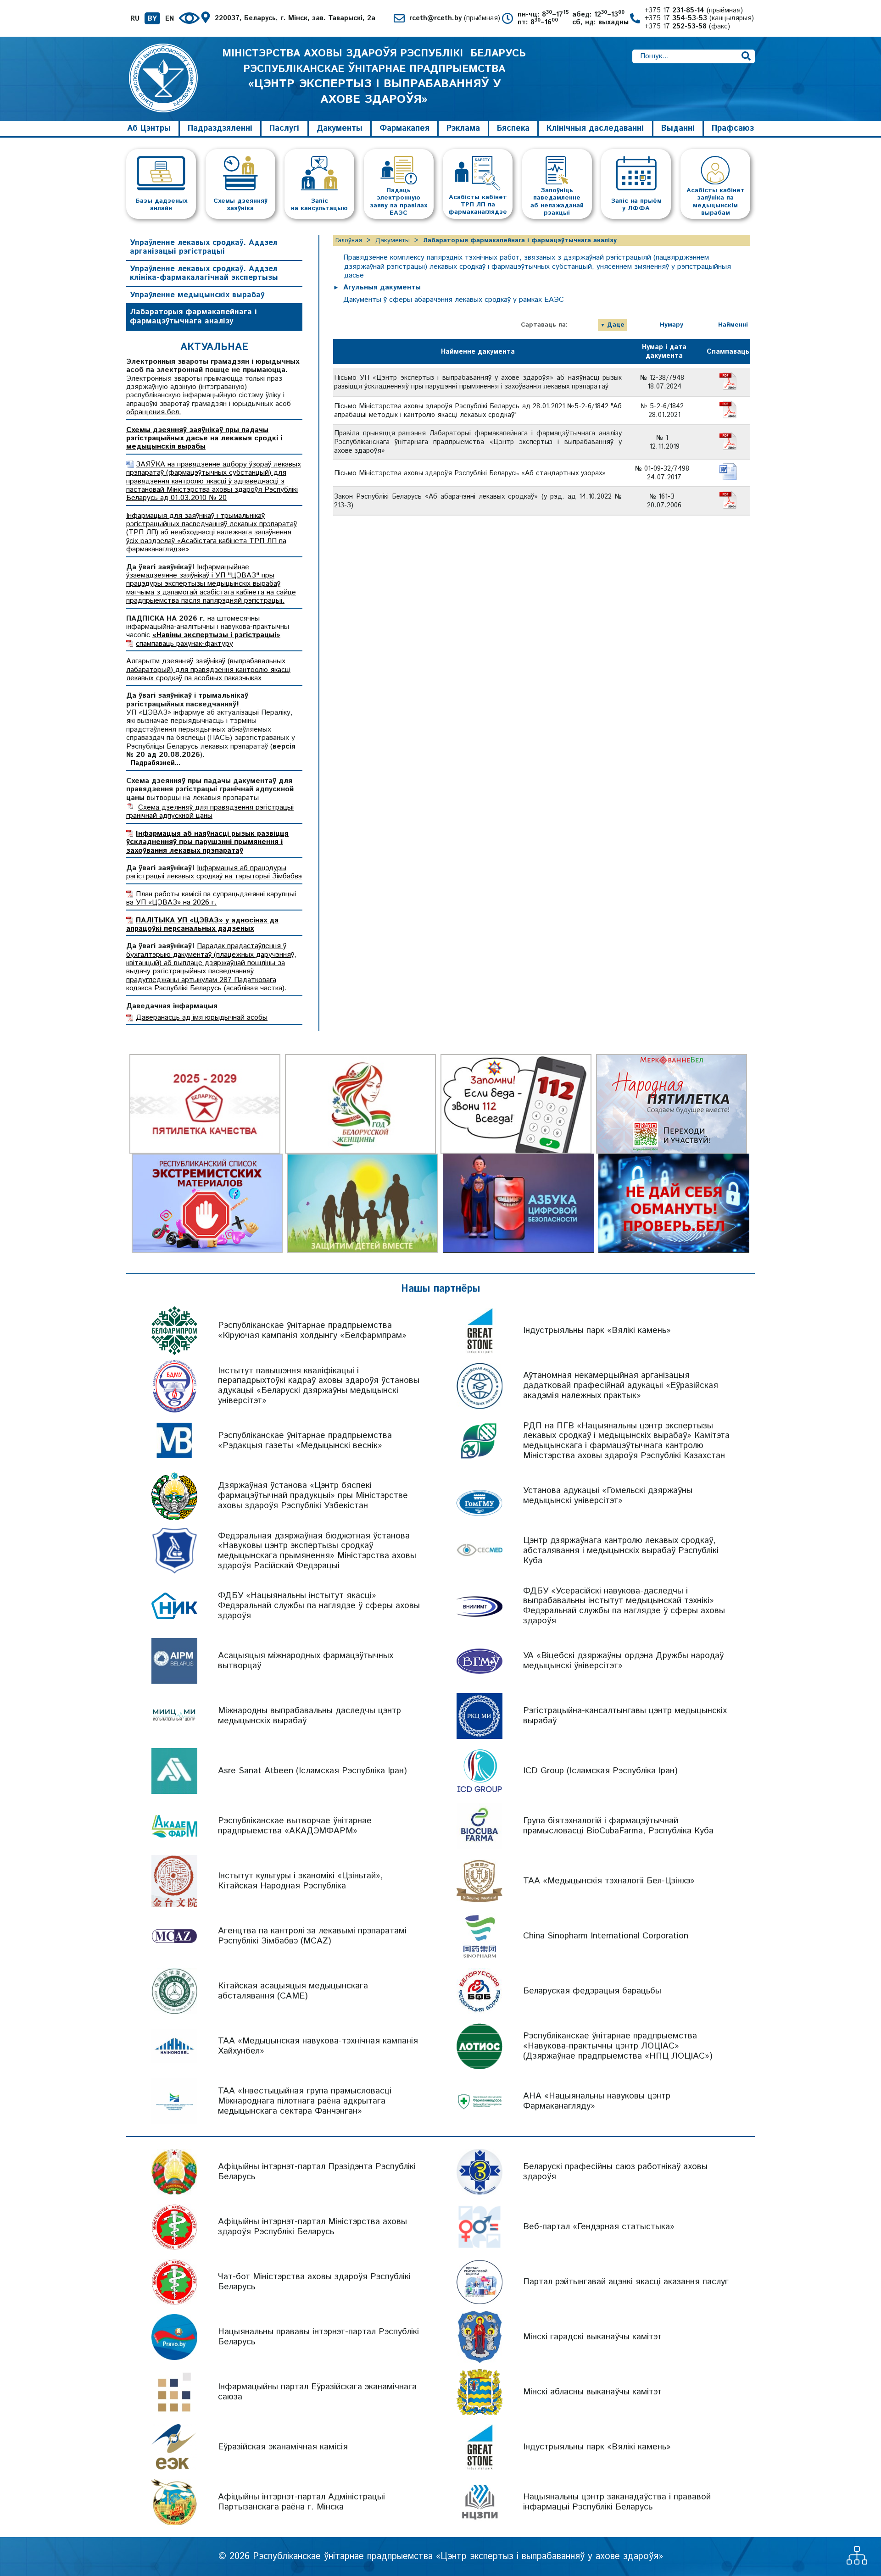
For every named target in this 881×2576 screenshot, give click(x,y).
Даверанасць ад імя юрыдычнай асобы (202, 1018)
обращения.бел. (154, 412)
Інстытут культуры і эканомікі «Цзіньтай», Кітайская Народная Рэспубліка (301, 1881)
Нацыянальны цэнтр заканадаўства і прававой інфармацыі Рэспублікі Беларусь (617, 2502)
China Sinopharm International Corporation (606, 1936)
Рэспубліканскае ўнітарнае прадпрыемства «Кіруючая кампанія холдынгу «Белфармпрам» (312, 1330)
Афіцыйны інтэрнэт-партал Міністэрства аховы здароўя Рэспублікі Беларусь (312, 2227)
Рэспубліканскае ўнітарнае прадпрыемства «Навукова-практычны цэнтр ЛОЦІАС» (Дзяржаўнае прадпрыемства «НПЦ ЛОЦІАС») (618, 2046)
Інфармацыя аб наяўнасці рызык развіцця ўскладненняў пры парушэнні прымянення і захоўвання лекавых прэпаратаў (207, 842)
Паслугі (284, 128)
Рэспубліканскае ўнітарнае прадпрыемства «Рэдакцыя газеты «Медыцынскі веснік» (305, 1441)
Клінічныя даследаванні (595, 128)
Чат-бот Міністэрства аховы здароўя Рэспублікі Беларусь (314, 2282)
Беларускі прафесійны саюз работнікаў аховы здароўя (615, 2172)
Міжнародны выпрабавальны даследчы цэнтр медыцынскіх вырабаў (309, 1716)
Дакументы (340, 128)
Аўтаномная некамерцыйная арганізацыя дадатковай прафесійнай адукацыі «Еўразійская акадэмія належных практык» (621, 1385)
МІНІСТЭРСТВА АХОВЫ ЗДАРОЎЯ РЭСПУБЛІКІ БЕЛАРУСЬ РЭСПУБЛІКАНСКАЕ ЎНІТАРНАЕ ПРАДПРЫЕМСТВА (374, 77)
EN (170, 19)
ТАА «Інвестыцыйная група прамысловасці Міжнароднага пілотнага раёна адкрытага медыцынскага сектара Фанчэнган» (305, 2101)
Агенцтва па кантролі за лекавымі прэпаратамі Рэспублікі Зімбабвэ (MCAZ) (312, 1936)
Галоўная (349, 240)
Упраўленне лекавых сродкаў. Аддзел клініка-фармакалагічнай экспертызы (204, 273)
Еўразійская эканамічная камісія (283, 2447)
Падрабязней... (156, 763)
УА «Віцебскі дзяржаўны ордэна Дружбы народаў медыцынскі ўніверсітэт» (623, 1661)
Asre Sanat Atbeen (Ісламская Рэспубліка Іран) (312, 1771)
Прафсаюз (733, 128)
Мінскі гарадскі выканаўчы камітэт (592, 2337)
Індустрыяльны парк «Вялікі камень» (597, 1330)
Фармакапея (404, 128)
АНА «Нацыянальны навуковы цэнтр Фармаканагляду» (597, 2101)
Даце (616, 325)
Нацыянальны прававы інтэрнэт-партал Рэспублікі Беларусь (318, 2337)
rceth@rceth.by (455, 18)
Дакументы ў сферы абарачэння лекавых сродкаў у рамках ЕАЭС (454, 300)
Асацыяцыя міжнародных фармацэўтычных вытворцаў (306, 1661)
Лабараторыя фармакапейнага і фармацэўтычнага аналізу (193, 316)
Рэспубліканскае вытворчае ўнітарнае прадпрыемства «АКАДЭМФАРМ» (295, 1826)
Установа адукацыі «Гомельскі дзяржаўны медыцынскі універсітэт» (608, 1496)
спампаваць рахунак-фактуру (184, 644)
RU (135, 19)
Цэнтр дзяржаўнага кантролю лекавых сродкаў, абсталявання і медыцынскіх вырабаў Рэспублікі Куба (621, 1551)
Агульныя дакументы (382, 287)
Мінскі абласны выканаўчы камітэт (592, 2392)
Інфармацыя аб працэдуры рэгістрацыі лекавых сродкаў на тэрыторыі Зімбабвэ (214, 872)
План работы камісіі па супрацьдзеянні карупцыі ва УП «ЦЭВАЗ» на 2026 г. (211, 898)
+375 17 (694, 10)
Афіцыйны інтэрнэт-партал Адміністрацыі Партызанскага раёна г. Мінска (301, 2502)
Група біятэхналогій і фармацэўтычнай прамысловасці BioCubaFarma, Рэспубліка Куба (618, 1826)
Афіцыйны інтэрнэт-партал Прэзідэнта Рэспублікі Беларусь (317, 2172)
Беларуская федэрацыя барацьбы (592, 1991)
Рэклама (463, 128)
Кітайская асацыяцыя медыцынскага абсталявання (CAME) (293, 1991)
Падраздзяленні (220, 128)
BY (152, 19)
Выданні (678, 128)
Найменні (733, 325)
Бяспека (513, 128)
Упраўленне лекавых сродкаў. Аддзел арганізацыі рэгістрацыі (204, 247)
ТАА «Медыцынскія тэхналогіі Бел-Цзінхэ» (609, 1881)
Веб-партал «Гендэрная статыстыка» (599, 2227)
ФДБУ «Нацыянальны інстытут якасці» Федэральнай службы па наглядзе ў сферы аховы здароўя (319, 1606)
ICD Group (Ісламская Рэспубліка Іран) (600, 1771)
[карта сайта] (857, 2562)
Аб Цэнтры (149, 128)
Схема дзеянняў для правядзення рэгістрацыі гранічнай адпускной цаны (210, 812)
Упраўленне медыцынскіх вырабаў (197, 295)
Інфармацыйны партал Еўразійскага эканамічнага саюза (317, 2392)
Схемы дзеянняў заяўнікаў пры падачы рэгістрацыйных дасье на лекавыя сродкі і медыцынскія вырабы (204, 439)
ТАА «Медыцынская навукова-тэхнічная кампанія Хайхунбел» (318, 2046)
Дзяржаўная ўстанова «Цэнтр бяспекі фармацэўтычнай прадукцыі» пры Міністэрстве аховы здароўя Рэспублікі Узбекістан (313, 1496)
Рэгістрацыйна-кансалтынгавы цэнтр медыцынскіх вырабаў (625, 1716)
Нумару (672, 325)
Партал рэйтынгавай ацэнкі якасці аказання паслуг (626, 2282)
